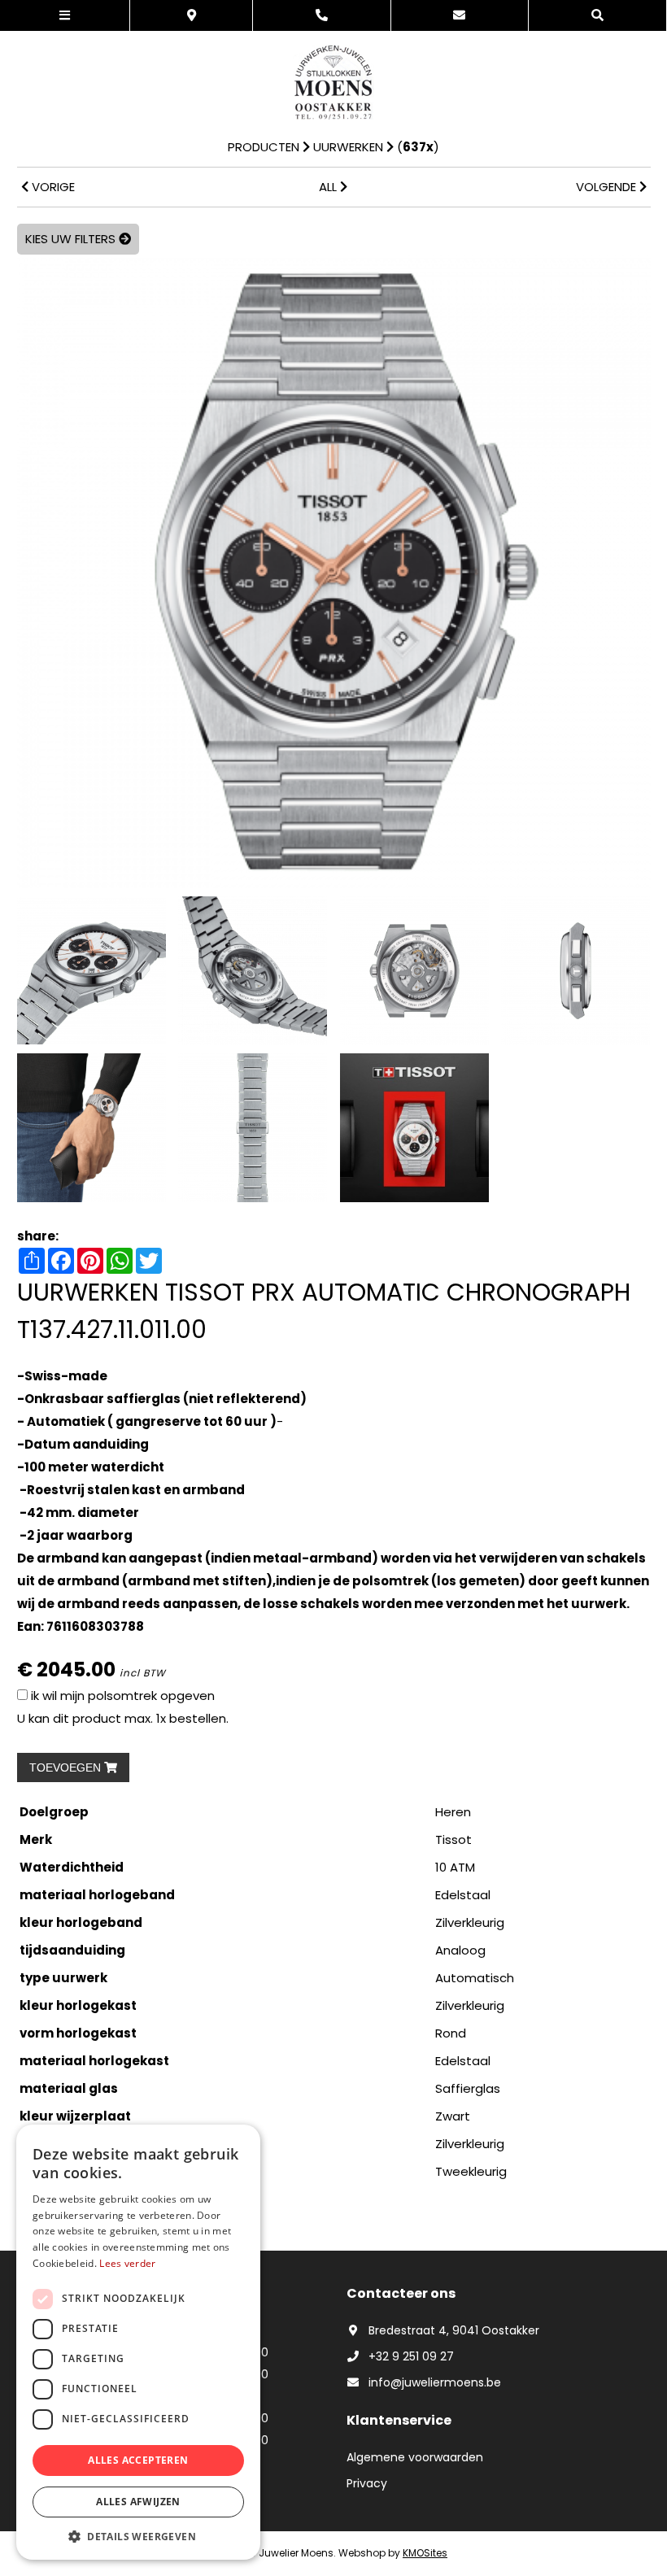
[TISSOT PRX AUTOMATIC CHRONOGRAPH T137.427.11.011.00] (334, 571)
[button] (138, 2536)
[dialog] (138, 2342)
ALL (329, 187)
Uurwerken (348, 147)
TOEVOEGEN (67, 1767)
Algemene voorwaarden (415, 2457)
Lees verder (127, 2263)
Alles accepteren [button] (138, 2460)
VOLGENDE (608, 187)
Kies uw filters (72, 239)
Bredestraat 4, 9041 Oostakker (454, 2330)
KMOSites (425, 2553)
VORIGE (52, 187)
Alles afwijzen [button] (138, 2502)
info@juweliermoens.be (435, 2382)
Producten (264, 147)
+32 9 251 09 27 (411, 2356)
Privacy (367, 2483)
